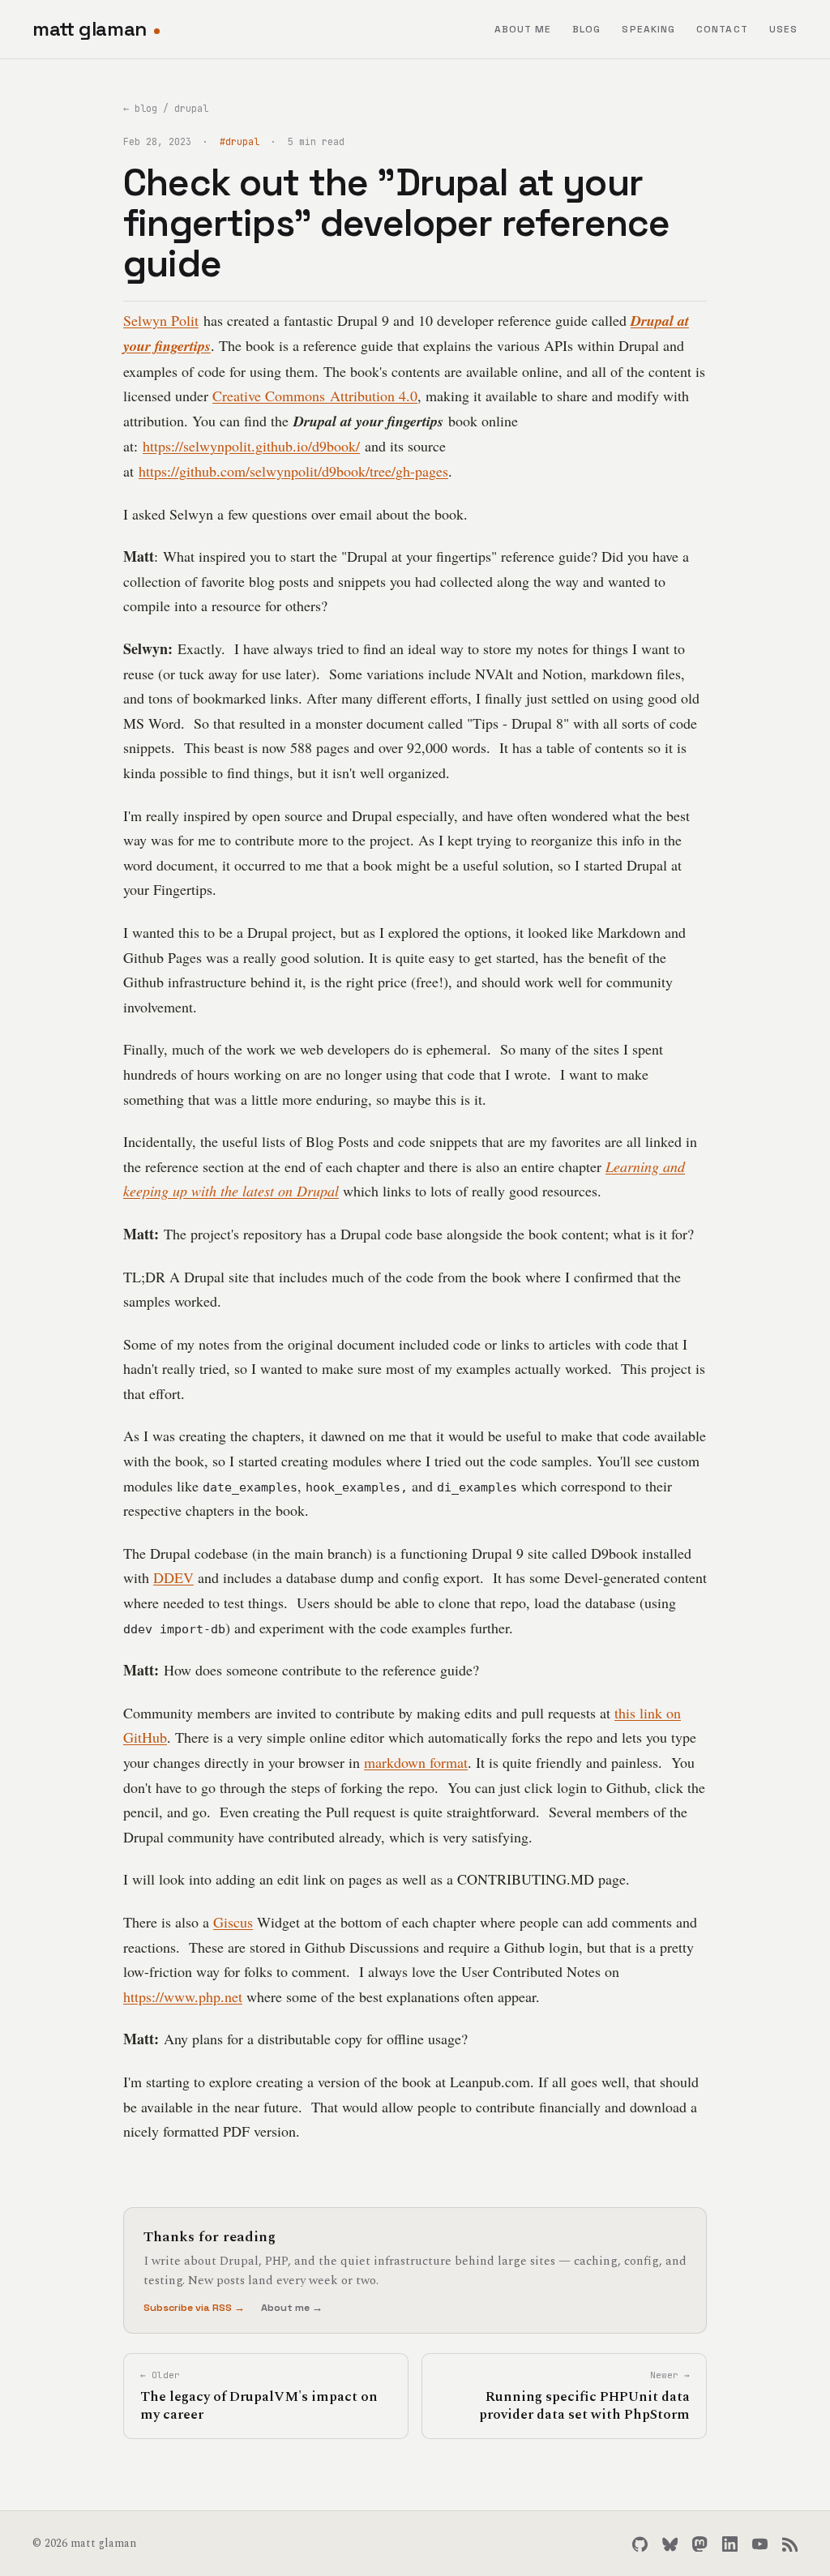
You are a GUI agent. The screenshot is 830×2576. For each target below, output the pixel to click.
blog (586, 29)
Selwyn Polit (161, 320)
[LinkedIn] (730, 2544)
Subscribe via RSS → (194, 2308)
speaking (648, 29)
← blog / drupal (166, 108)
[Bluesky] (670, 2544)
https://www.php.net (183, 1996)
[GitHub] (640, 2544)
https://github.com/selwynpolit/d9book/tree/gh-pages (293, 471)
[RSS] (790, 2544)
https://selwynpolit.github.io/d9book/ (251, 446)
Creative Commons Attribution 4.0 (315, 396)
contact (722, 29)
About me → (292, 2308)
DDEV (173, 1577)
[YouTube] (760, 2544)
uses (783, 29)
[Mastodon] (700, 2544)
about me (523, 29)
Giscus (233, 1922)
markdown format (416, 1762)
